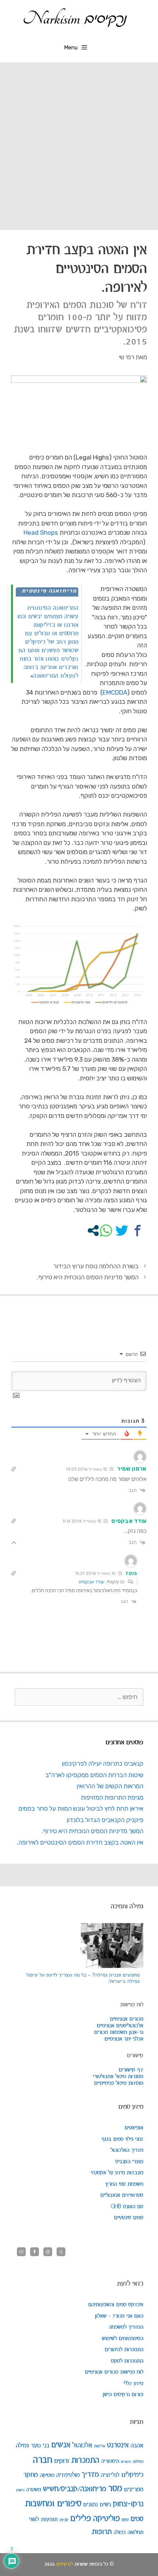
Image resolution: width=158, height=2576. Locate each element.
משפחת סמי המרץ (124, 2184)
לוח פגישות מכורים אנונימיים (114, 2372)
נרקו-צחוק (128, 2504)
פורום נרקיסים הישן (123, 2395)
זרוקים (62, 2461)
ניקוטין (20, 2490)
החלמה (138, 2462)
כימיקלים (132, 2475)
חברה (42, 2460)
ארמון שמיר (132, 1469)
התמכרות (85, 2461)
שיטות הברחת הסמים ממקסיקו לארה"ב (94, 1775)
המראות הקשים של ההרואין (110, 1786)
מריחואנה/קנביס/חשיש (75, 2489)
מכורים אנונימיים (127, 2019)
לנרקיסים (65, 2564)
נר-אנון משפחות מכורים (119, 2033)
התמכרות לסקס (127, 2361)
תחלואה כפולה (128, 2532)
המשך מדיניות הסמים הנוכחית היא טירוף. (88, 1277)
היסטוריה (110, 2461)
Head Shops (41, 532)
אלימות (100, 2446)
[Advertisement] (79, 145)
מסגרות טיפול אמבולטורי (118, 2077)
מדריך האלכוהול (127, 2150)
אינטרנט (118, 2445)
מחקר (30, 2475)
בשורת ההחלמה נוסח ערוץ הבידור (96, 1266)
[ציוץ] (122, 1231)
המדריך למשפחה (126, 2327)
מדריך (90, 2475)
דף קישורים (131, 2070)
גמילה (22, 2446)
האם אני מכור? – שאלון (119, 2316)
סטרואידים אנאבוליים (122, 2195)
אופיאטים (134, 2128)
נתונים (90, 2505)
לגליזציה (110, 2475)
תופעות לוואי (43, 2519)
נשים (105, 2505)
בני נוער (40, 2446)
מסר (115, 2489)
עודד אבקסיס (129, 1521)
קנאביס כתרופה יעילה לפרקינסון (103, 1764)
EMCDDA (115, 692)
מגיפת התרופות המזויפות (112, 1797)
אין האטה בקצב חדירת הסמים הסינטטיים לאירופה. (80, 1842)
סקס (125, 2520)
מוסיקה (47, 2475)
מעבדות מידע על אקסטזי (117, 2173)
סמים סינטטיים (129, 2218)
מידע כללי (133, 2384)
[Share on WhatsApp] (106, 1231)
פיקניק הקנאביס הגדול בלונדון (105, 1820)
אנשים (61, 2445)
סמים (137, 2519)
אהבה (137, 2446)
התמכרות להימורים (124, 2350)
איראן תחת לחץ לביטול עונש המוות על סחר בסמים (81, 1808)
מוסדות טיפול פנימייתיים (119, 2083)
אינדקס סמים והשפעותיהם (116, 2305)
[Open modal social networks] (93, 1231)
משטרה (34, 2490)
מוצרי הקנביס (129, 2162)
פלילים (81, 2519)
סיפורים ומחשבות (53, 2504)
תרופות (102, 2532)
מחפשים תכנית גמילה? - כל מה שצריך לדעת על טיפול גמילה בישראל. (83, 1978)
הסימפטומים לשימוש (123, 2339)
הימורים (126, 2462)
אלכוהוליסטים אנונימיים (120, 2026)
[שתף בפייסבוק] (138, 1231)
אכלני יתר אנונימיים (124, 2039)
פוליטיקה (106, 2519)
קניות (64, 2520)
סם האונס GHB (127, 2207)
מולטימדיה (68, 2475)
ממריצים (134, 2490)
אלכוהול (82, 2445)
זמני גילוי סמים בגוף (122, 2139)
